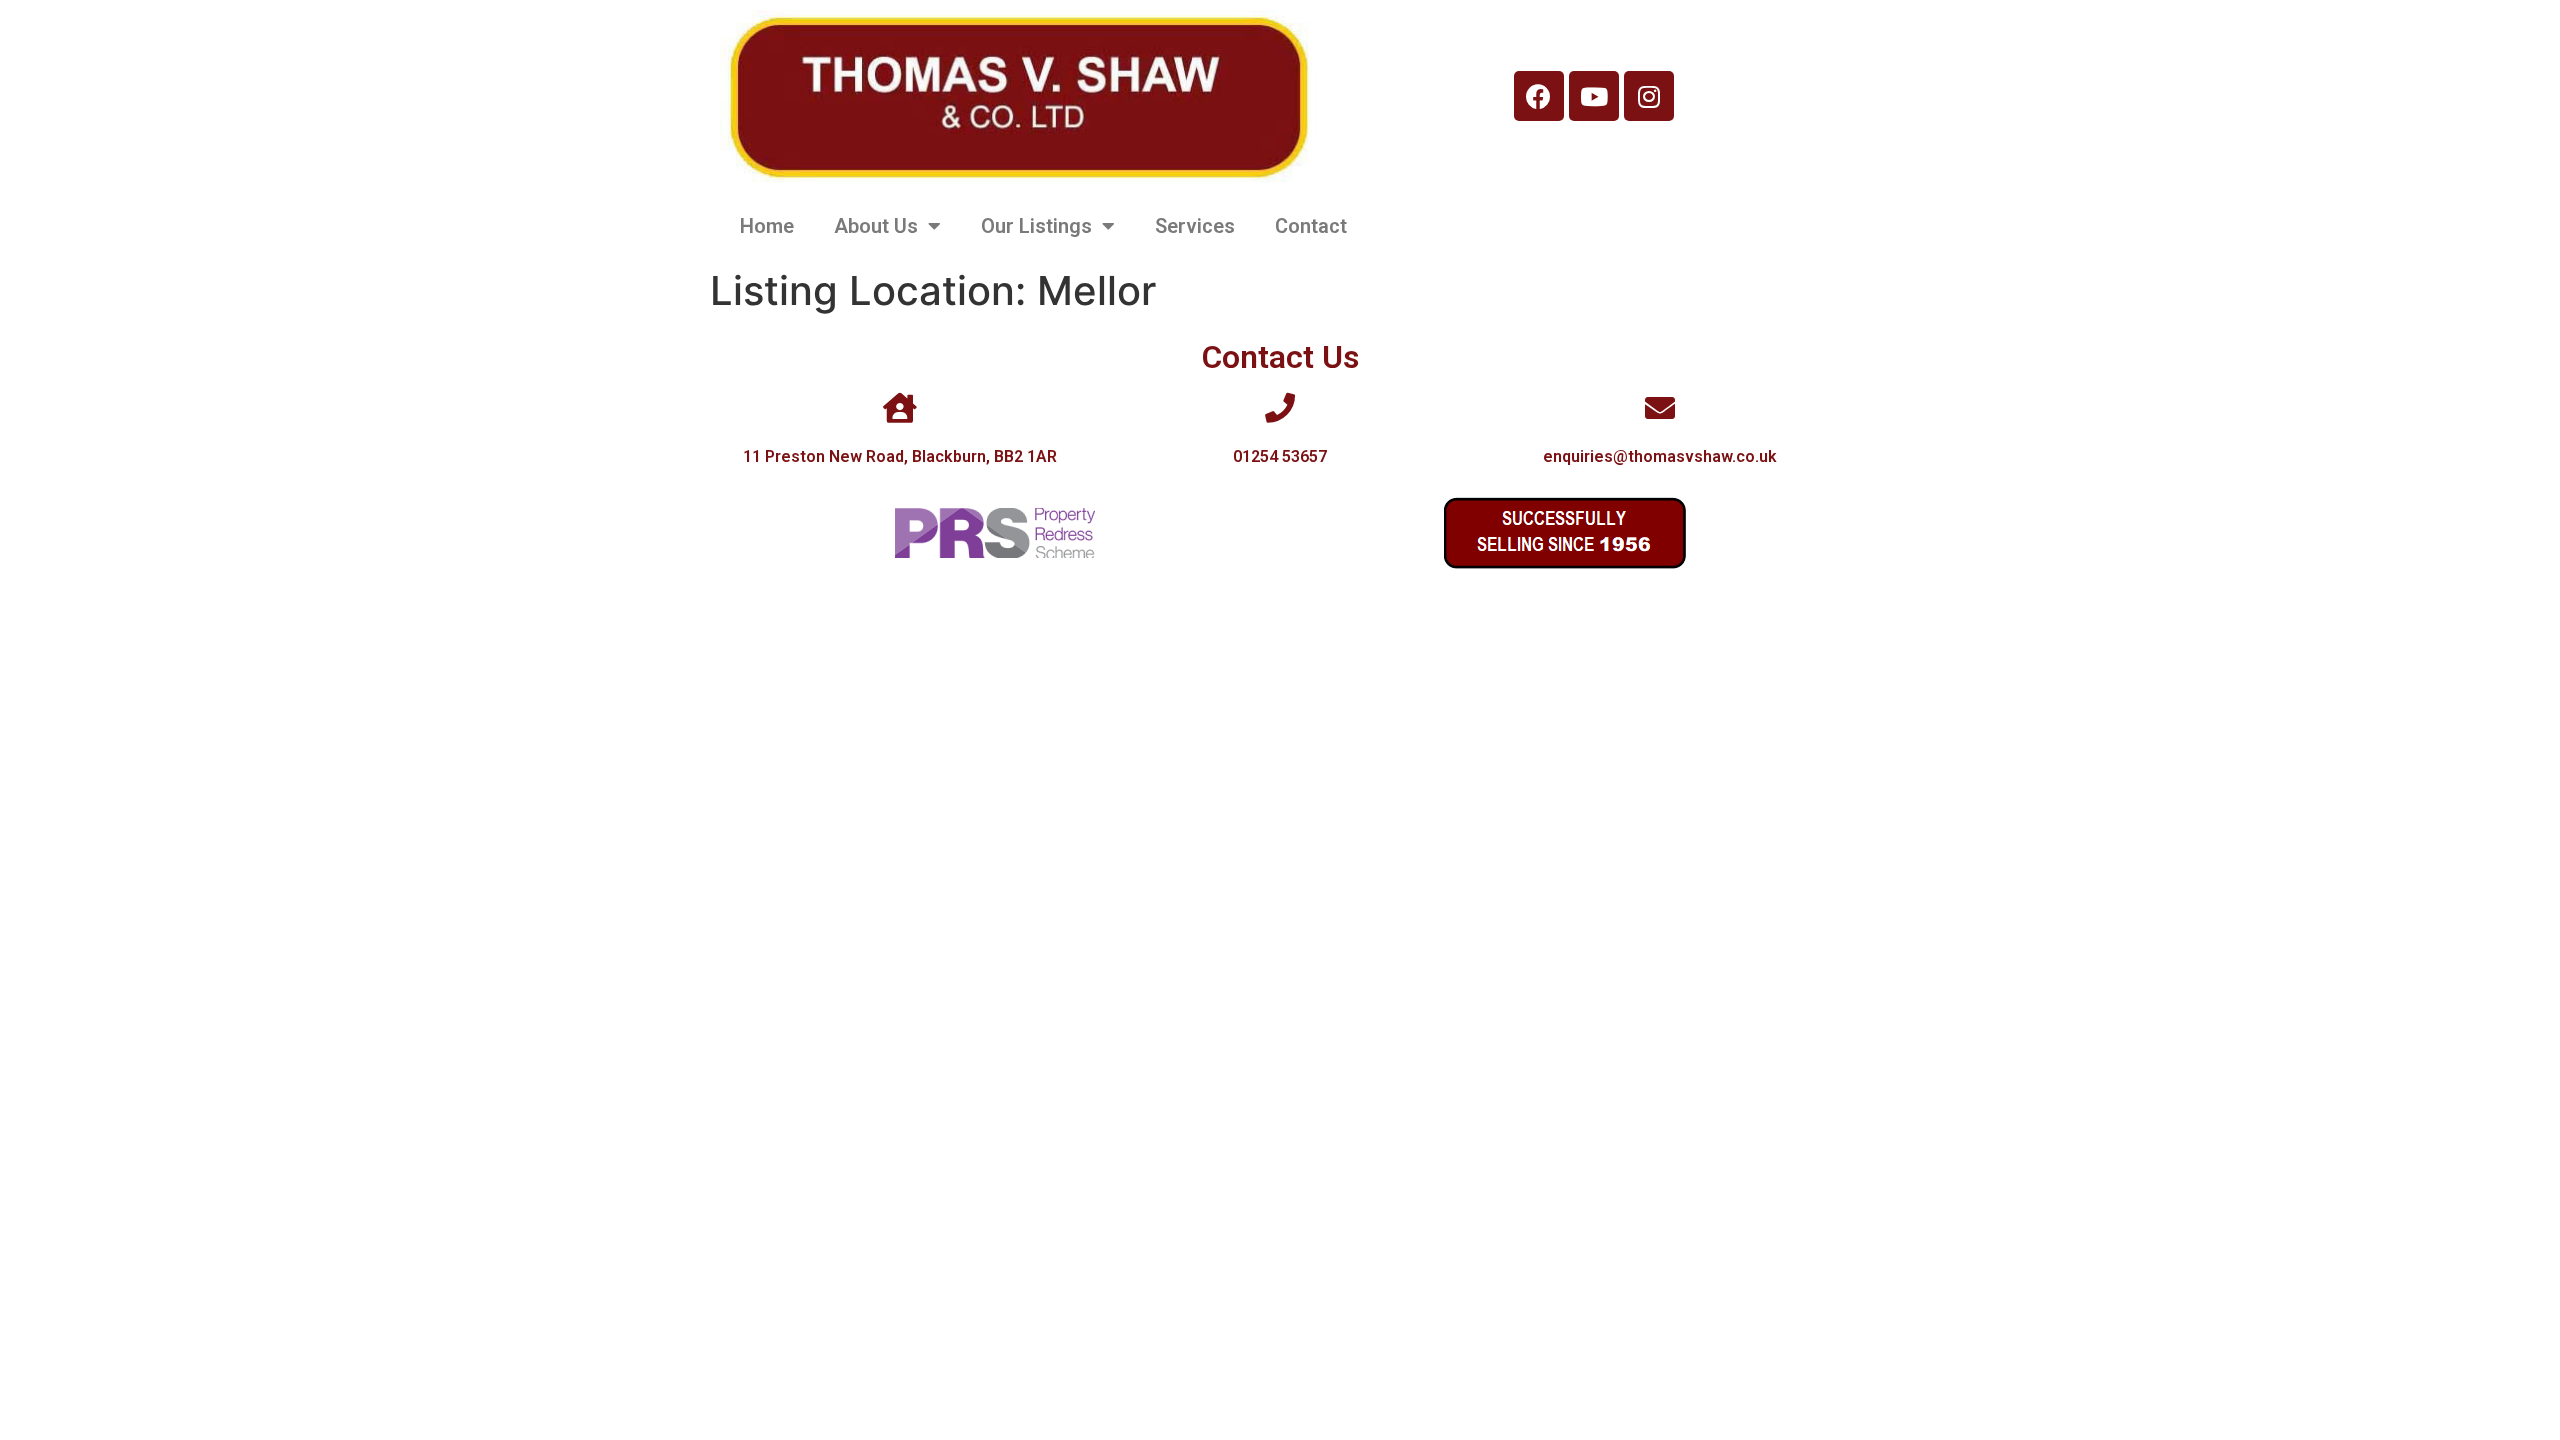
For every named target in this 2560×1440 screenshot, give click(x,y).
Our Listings (1036, 226)
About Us (876, 226)
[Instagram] (1649, 96)
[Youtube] (1594, 96)
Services (1195, 226)
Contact (1311, 226)
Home (767, 226)
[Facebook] (1539, 96)
